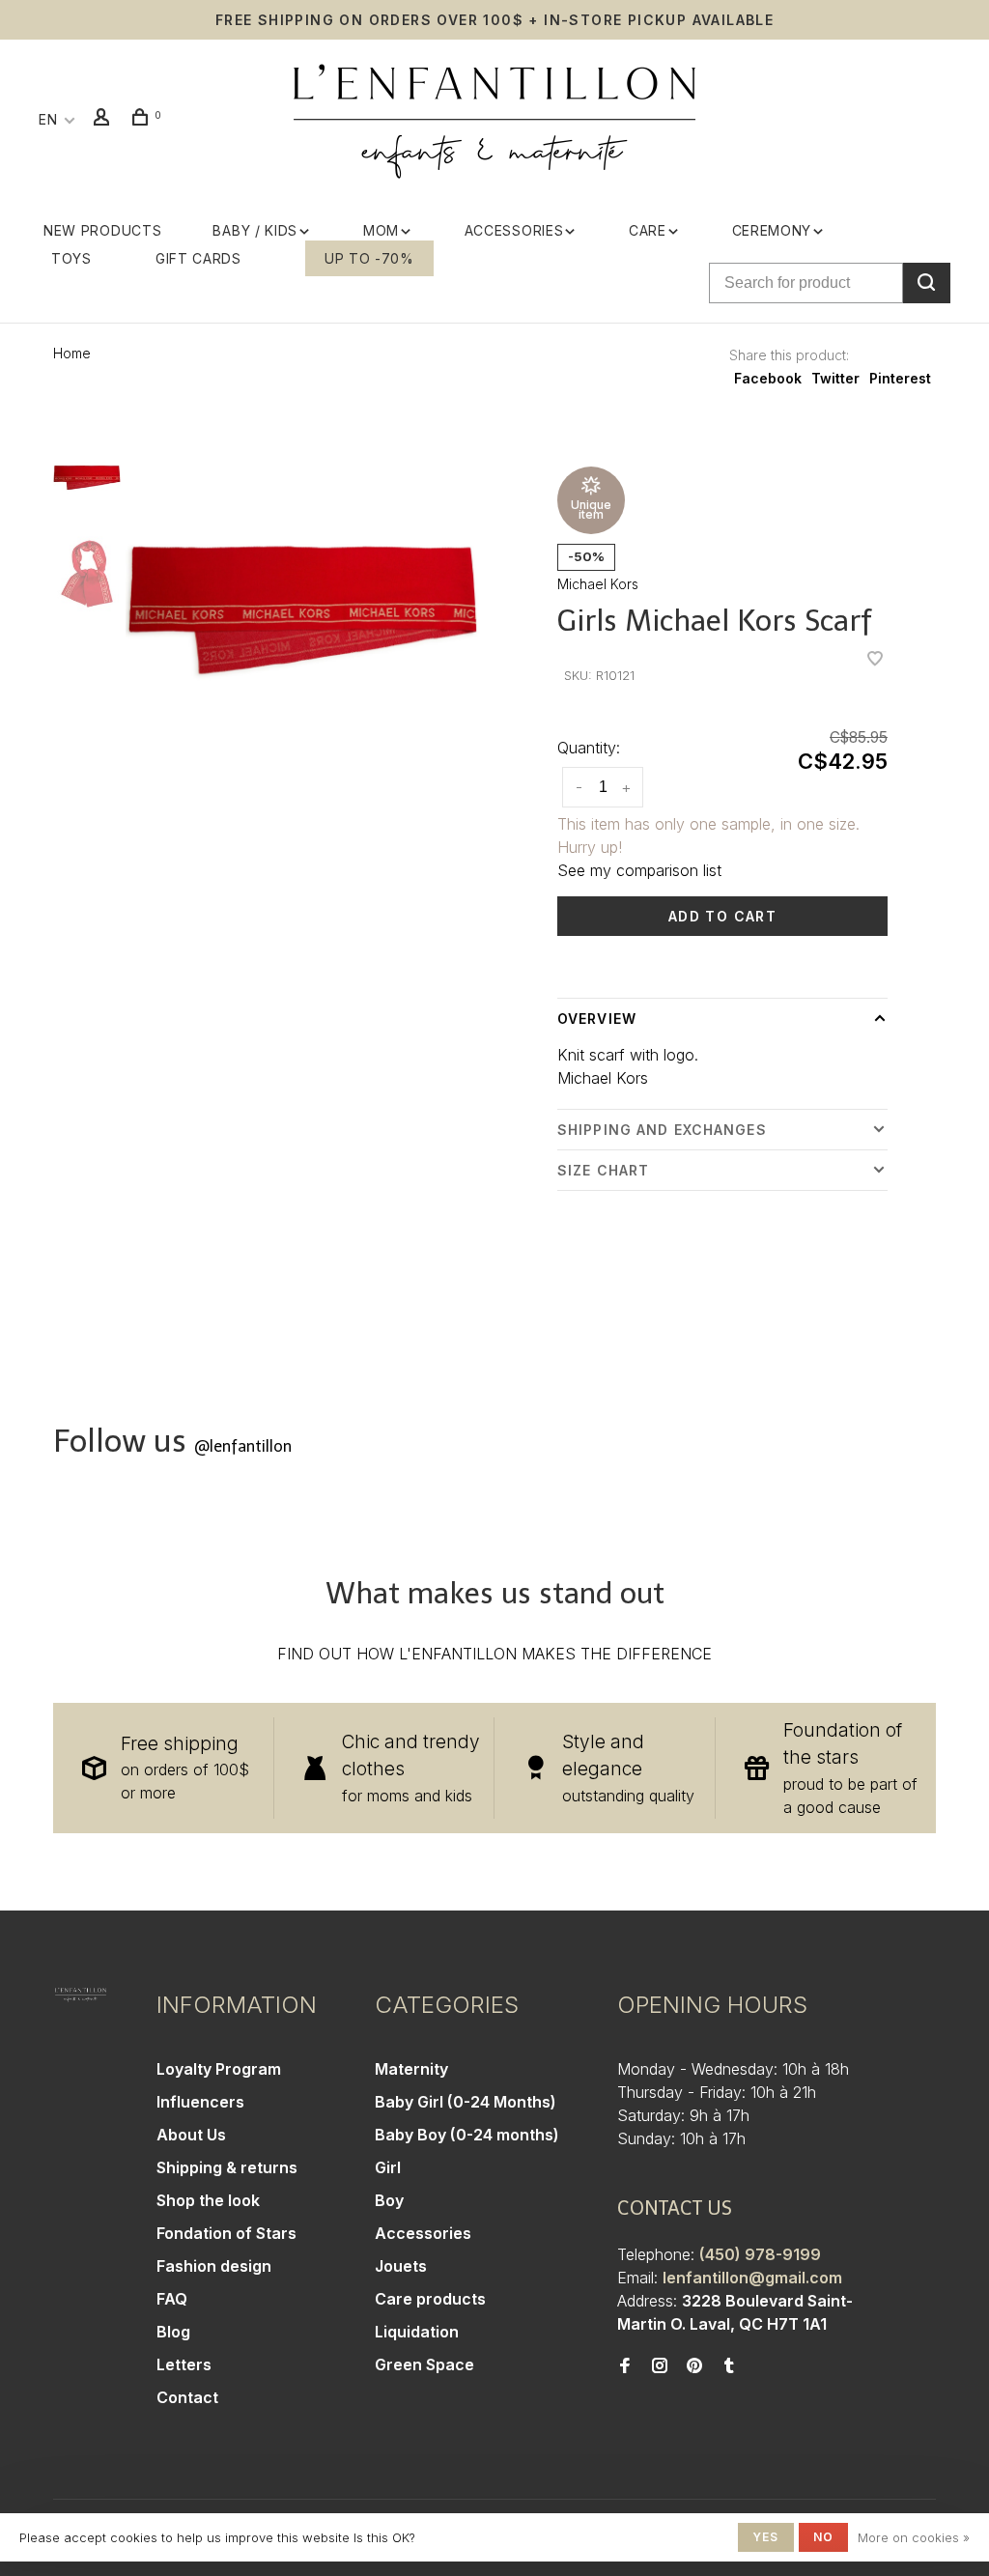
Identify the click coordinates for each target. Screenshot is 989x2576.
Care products (430, 2299)
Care (648, 230)
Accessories (514, 230)
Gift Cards (198, 258)
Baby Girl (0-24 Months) (466, 2102)
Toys (71, 258)
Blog (173, 2332)
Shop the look (208, 2200)
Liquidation (417, 2332)
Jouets (401, 2266)
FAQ (172, 2299)
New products (102, 230)
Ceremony (772, 230)
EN (48, 119)
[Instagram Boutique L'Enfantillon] (660, 2366)
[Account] (104, 119)
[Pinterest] (694, 2366)
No (823, 2537)
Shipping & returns (227, 2167)
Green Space (424, 2364)
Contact (187, 2397)
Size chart (603, 1170)
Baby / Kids (255, 230)
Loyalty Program (219, 2069)
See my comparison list (639, 870)
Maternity (411, 2069)
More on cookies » (914, 2537)
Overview (597, 1019)
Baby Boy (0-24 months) (467, 2135)
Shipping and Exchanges (662, 1130)
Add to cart (722, 916)
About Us (191, 2135)
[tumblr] (729, 2366)
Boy (389, 2200)
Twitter (835, 378)
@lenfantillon (243, 1446)
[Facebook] (625, 2366)
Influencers (200, 2102)
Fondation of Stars (226, 2233)
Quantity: (589, 748)
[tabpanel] (303, 610)
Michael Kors (598, 584)
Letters (184, 2364)
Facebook (768, 378)
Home (72, 353)
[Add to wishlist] (875, 660)
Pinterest (900, 378)
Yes (766, 2537)
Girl (388, 2167)
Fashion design (214, 2266)
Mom (381, 230)
